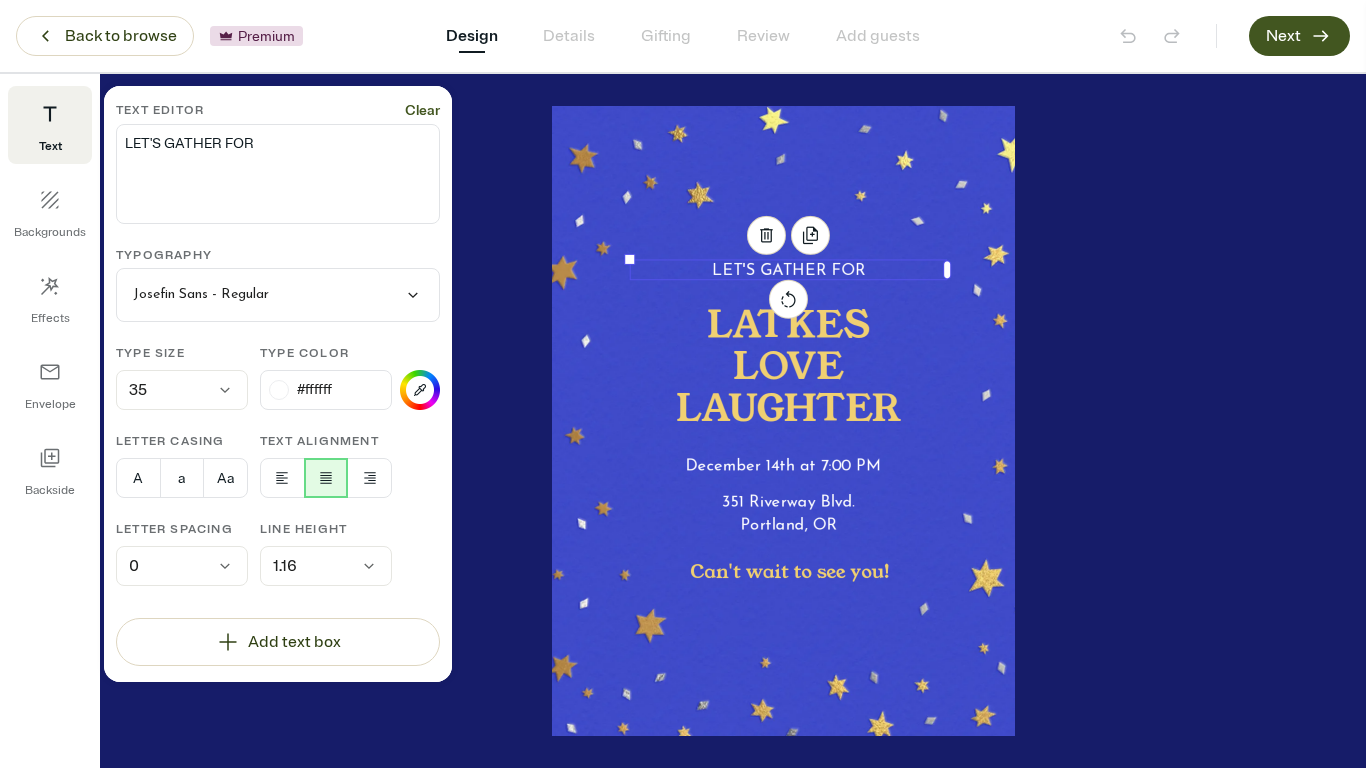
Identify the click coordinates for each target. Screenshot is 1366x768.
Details (569, 36)
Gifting (666, 36)
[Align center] (326, 478)
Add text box (294, 642)
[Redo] (1172, 36)
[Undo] (1128, 36)
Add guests (878, 36)
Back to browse (121, 36)
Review (763, 36)
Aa (225, 478)
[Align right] (369, 478)
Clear (422, 110)
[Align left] (282, 478)
